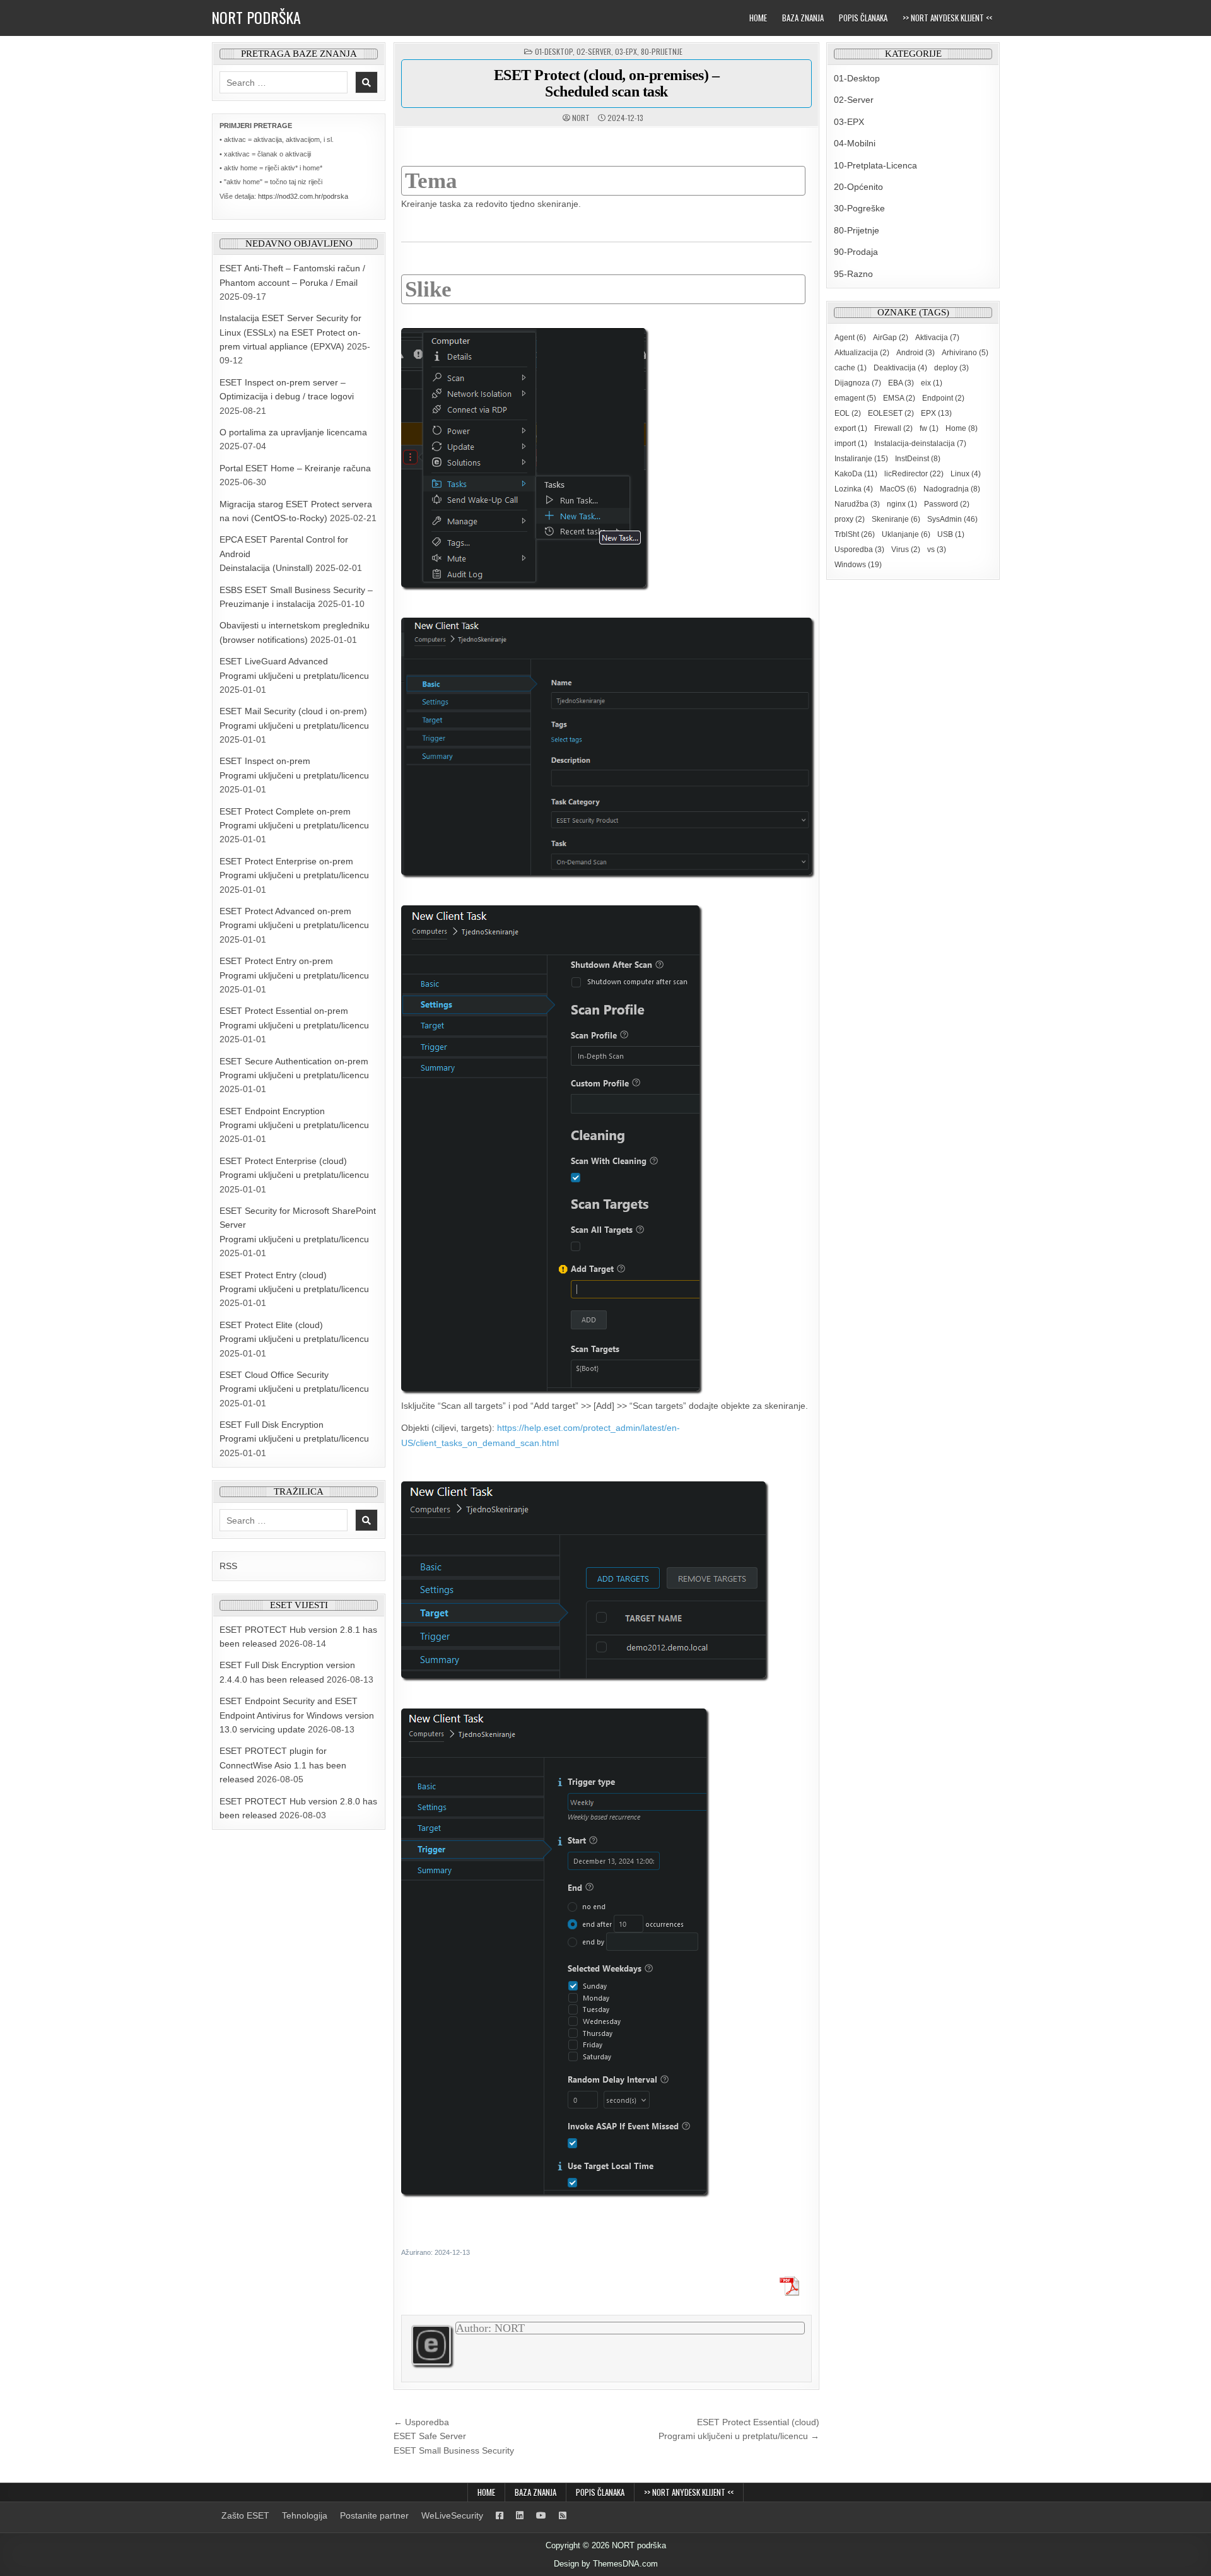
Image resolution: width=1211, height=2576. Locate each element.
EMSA (899, 398)
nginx (902, 504)
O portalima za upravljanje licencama (293, 432)
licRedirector (914, 474)
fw (929, 428)
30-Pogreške (859, 208)
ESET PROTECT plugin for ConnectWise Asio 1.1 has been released (283, 1765)
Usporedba (859, 550)
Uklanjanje (906, 534)
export (851, 428)
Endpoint (943, 398)
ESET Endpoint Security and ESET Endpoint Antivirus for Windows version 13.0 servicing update (297, 1715)
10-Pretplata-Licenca (875, 165)
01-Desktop (554, 51)
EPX (936, 413)
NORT (581, 118)
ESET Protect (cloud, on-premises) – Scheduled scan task (607, 83)
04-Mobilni (855, 143)
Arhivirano (965, 353)
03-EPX (626, 51)
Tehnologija (305, 2515)
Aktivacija (937, 338)
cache (851, 368)
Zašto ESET (245, 2515)
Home (758, 18)
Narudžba (857, 504)
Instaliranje (861, 459)
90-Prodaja (856, 252)
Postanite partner (374, 2515)
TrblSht (855, 534)
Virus (906, 550)
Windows (858, 565)
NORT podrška (256, 17)
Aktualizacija (862, 353)
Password (947, 504)
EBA (901, 383)
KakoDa (856, 474)
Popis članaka (863, 18)
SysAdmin (952, 519)
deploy (951, 368)
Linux (966, 474)
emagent (855, 398)
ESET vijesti (299, 1605)
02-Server (594, 51)
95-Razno (853, 274)
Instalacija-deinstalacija (920, 444)
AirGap (891, 338)
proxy (850, 519)
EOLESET (891, 413)
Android (916, 353)
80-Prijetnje (662, 51)
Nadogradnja (952, 489)
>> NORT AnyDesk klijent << (947, 18)
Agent (850, 338)
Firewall (893, 428)
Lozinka (854, 489)
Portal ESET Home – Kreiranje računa (295, 468)
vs (937, 550)
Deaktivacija (900, 368)
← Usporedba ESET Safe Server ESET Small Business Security (454, 2436)
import (851, 444)
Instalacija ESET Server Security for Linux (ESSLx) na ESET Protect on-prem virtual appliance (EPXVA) (290, 332)
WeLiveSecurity (452, 2515)
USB (951, 534)
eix (932, 383)
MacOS (898, 489)
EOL (848, 413)
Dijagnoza (858, 383)
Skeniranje (896, 519)
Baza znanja (803, 18)
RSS (228, 1566)
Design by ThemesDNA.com (606, 2564)
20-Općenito (858, 187)
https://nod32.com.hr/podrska (303, 196)
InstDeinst (918, 459)
